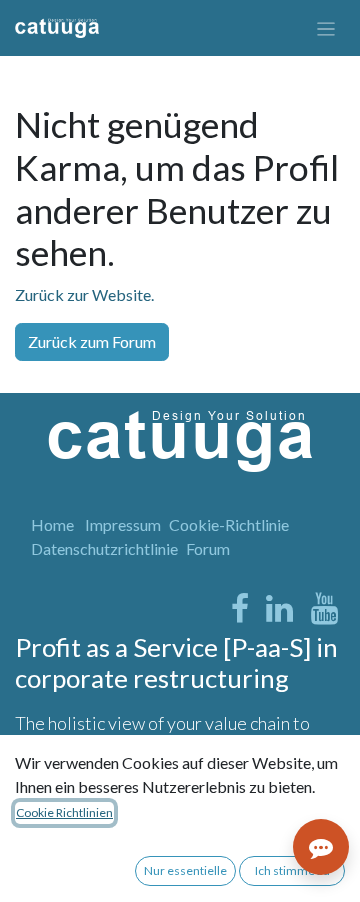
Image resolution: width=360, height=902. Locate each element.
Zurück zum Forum (92, 341)
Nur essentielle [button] (185, 870)
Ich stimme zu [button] (292, 870)
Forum (208, 548)
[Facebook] (240, 609)
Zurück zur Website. (84, 294)
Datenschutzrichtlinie (104, 548)
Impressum (123, 524)
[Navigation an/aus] (326, 28)
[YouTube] (324, 609)
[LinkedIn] (279, 609)
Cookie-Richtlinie (229, 524)
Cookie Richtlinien (64, 812)
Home (52, 524)
